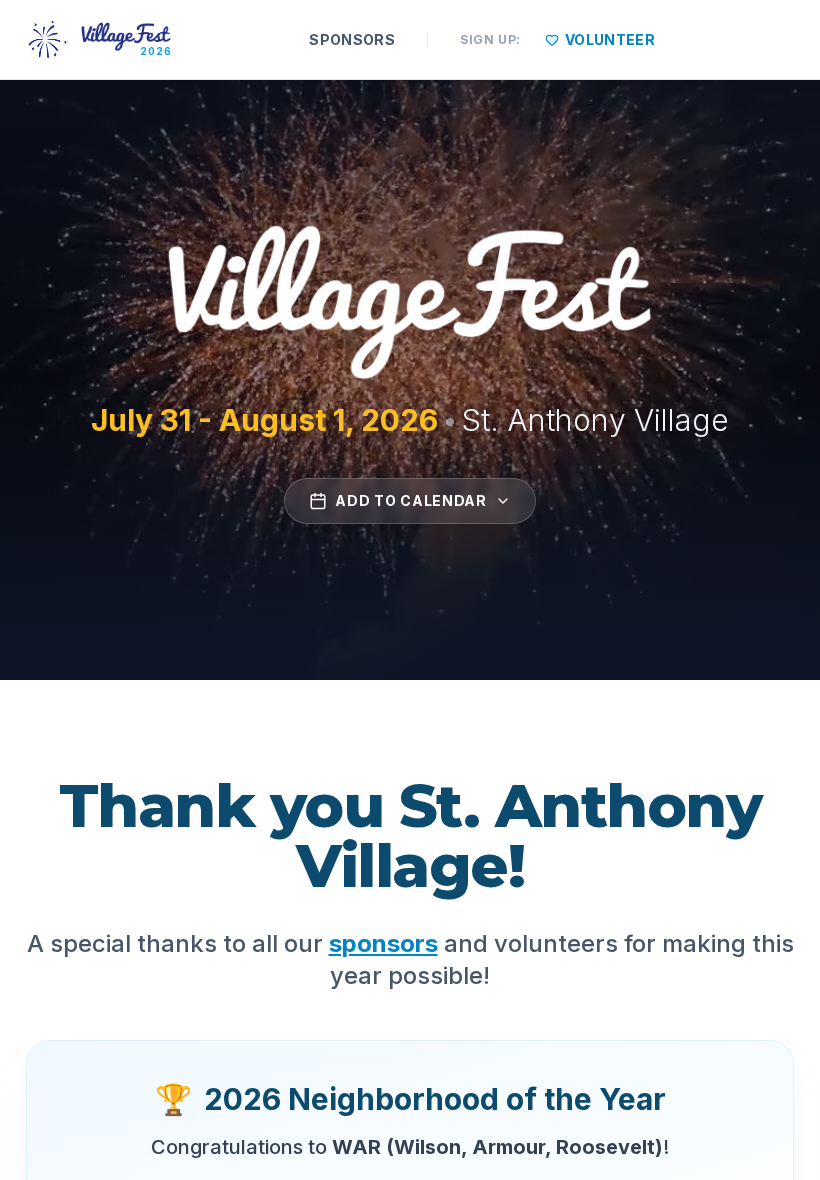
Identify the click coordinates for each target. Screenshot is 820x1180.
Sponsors (352, 39)
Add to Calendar (411, 500)
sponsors (383, 943)
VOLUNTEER (610, 39)
